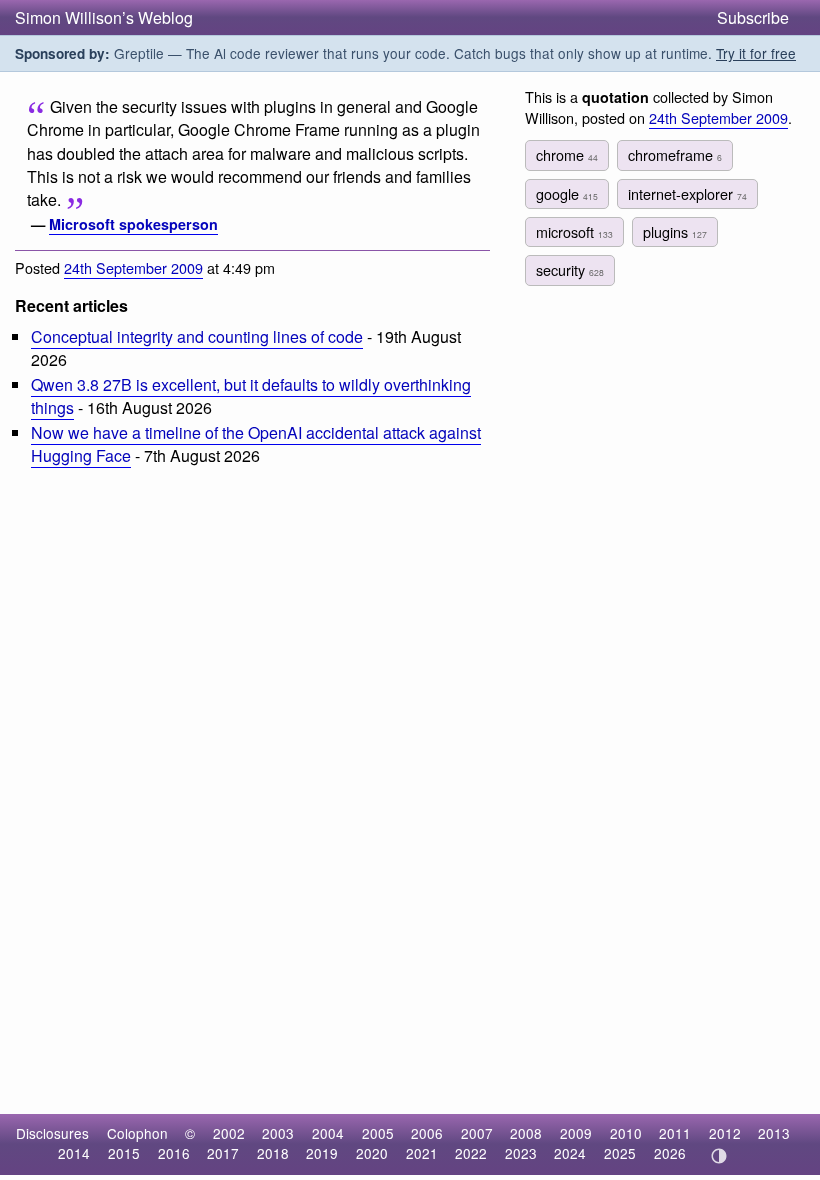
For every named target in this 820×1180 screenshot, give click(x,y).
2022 (471, 1153)
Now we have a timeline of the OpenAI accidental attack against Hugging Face (256, 444)
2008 (526, 1133)
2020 (372, 1153)
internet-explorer (687, 193)
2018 (273, 1153)
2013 (774, 1133)
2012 (725, 1133)
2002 (229, 1133)
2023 (521, 1153)
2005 (378, 1133)
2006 (427, 1133)
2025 (620, 1153)
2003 (278, 1133)
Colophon (137, 1133)
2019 (322, 1153)
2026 (670, 1153)
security (570, 269)
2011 (675, 1133)
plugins (675, 231)
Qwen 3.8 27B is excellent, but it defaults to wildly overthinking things (251, 396)
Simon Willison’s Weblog (104, 17)
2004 (328, 1133)
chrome (567, 154)
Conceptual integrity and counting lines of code (197, 336)
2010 (626, 1133)
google (567, 193)
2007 (477, 1133)
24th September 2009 (133, 267)
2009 (576, 1133)
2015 (124, 1153)
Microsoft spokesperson (133, 224)
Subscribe (753, 17)
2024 (570, 1153)
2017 (223, 1153)
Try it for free (756, 53)
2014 (74, 1153)
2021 (422, 1153)
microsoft (574, 231)
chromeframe (675, 154)
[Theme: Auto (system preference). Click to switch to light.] (718, 1156)
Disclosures (52, 1133)
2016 (174, 1153)
